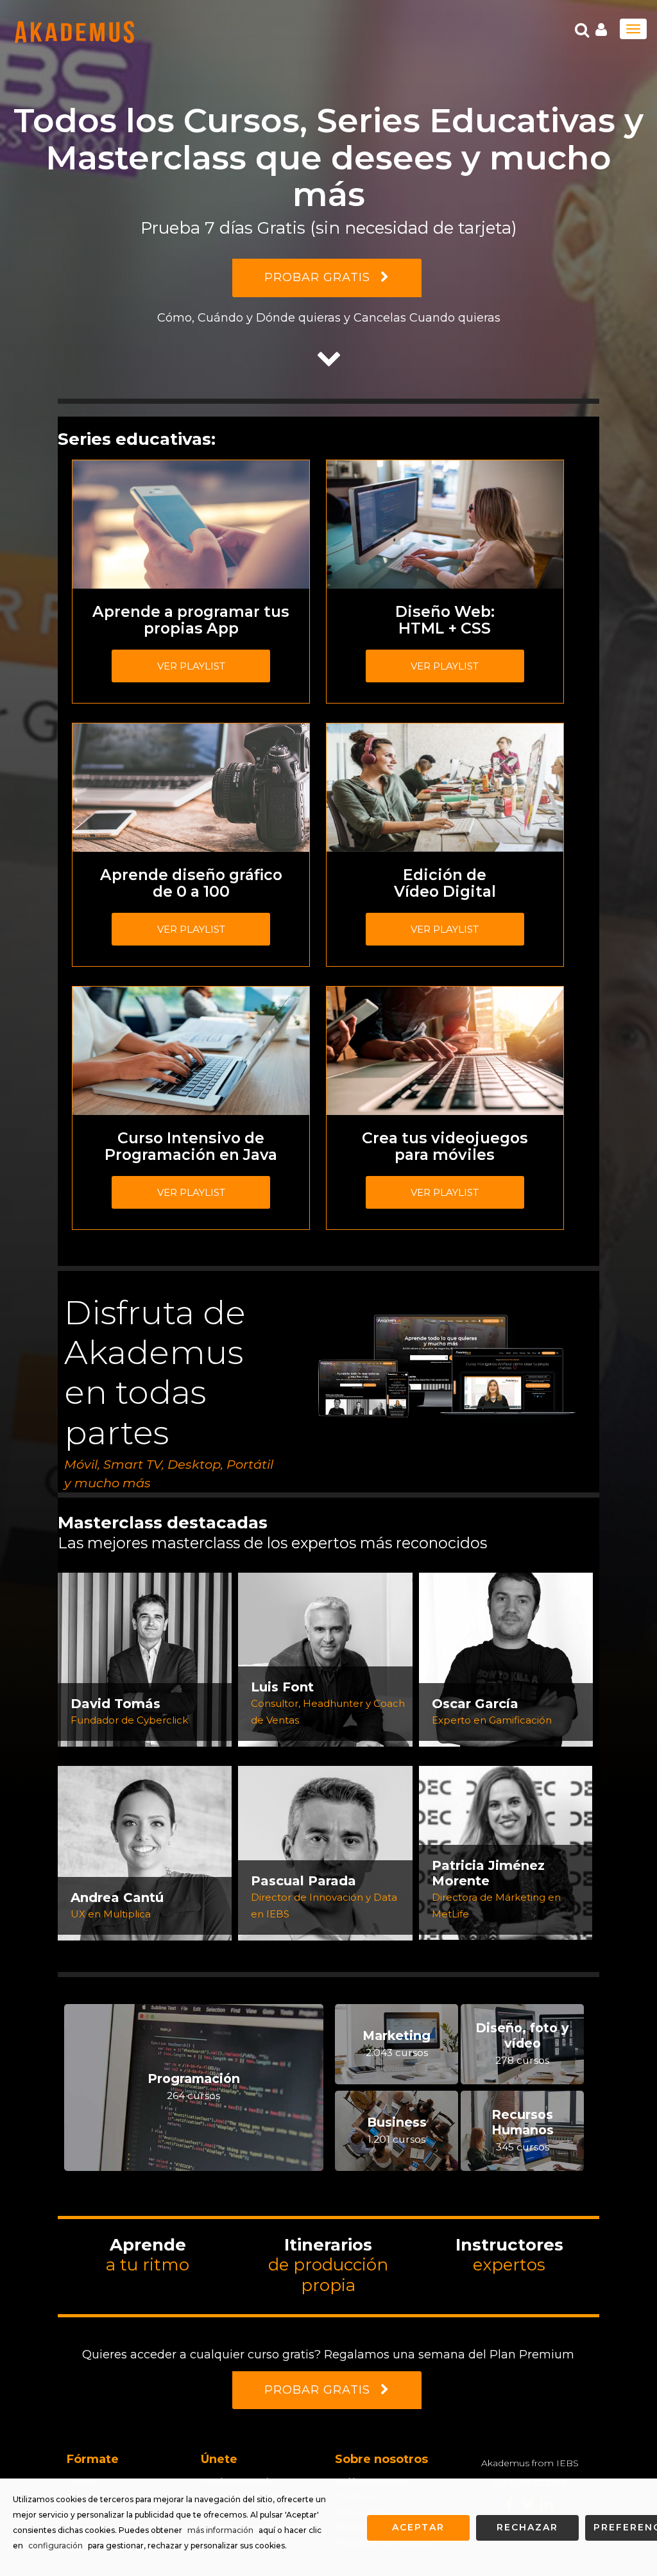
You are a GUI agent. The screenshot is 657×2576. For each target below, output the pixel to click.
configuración (55, 2546)
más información (220, 2530)
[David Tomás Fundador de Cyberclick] (145, 1659)
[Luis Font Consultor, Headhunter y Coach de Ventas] (325, 1659)
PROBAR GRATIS (319, 277)
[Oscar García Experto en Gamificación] (506, 1659)
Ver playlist (191, 666)
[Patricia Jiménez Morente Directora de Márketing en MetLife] (506, 1852)
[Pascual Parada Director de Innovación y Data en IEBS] (325, 1852)
